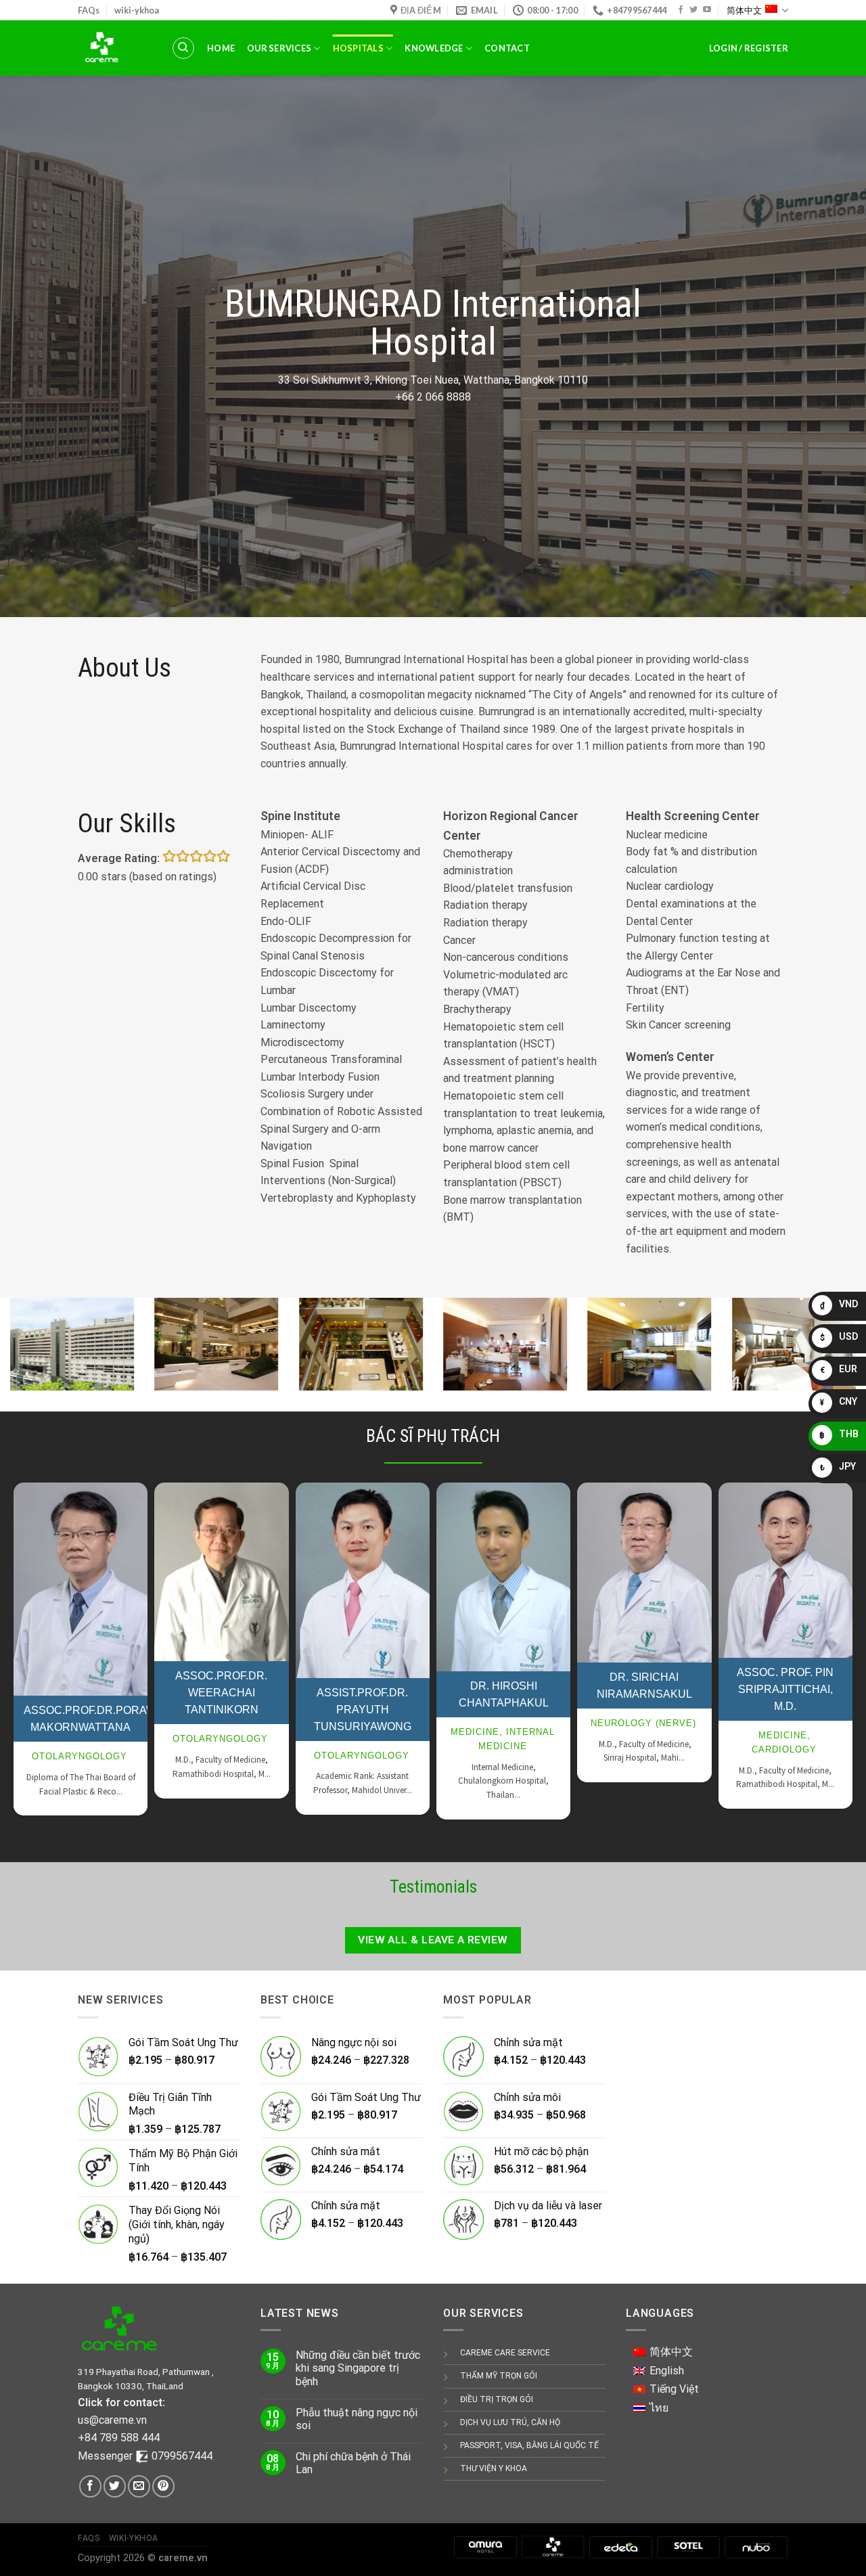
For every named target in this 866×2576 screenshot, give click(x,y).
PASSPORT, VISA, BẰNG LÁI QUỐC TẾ (529, 2445)
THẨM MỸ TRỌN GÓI (499, 2376)
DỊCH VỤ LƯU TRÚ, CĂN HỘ (510, 2422)
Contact (507, 48)
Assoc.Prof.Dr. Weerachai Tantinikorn (221, 1693)
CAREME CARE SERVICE (505, 2353)
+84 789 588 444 (119, 2438)
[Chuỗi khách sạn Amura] (485, 2547)
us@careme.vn (112, 2420)
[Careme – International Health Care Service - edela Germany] (114, 48)
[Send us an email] (139, 2486)
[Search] (183, 48)
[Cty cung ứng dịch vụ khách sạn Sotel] (688, 2547)
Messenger (107, 2456)
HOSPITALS (358, 48)
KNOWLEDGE (434, 48)
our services (279, 48)
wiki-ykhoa (137, 10)
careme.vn (183, 2558)
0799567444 (182, 2456)
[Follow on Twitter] (693, 10)
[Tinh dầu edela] (620, 2547)
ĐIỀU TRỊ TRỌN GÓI (497, 2399)
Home (221, 48)
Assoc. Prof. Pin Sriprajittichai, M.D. (785, 1689)
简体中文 (744, 10)
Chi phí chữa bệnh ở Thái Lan (353, 2463)
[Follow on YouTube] (707, 10)
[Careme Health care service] (553, 2547)
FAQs (89, 10)
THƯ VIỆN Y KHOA (494, 2468)
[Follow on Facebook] (681, 10)
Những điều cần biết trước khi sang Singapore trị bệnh (358, 2368)
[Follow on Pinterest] (163, 2486)
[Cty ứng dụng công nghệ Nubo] (756, 2547)
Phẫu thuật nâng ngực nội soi (357, 2419)
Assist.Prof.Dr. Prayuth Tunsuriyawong (363, 1710)
